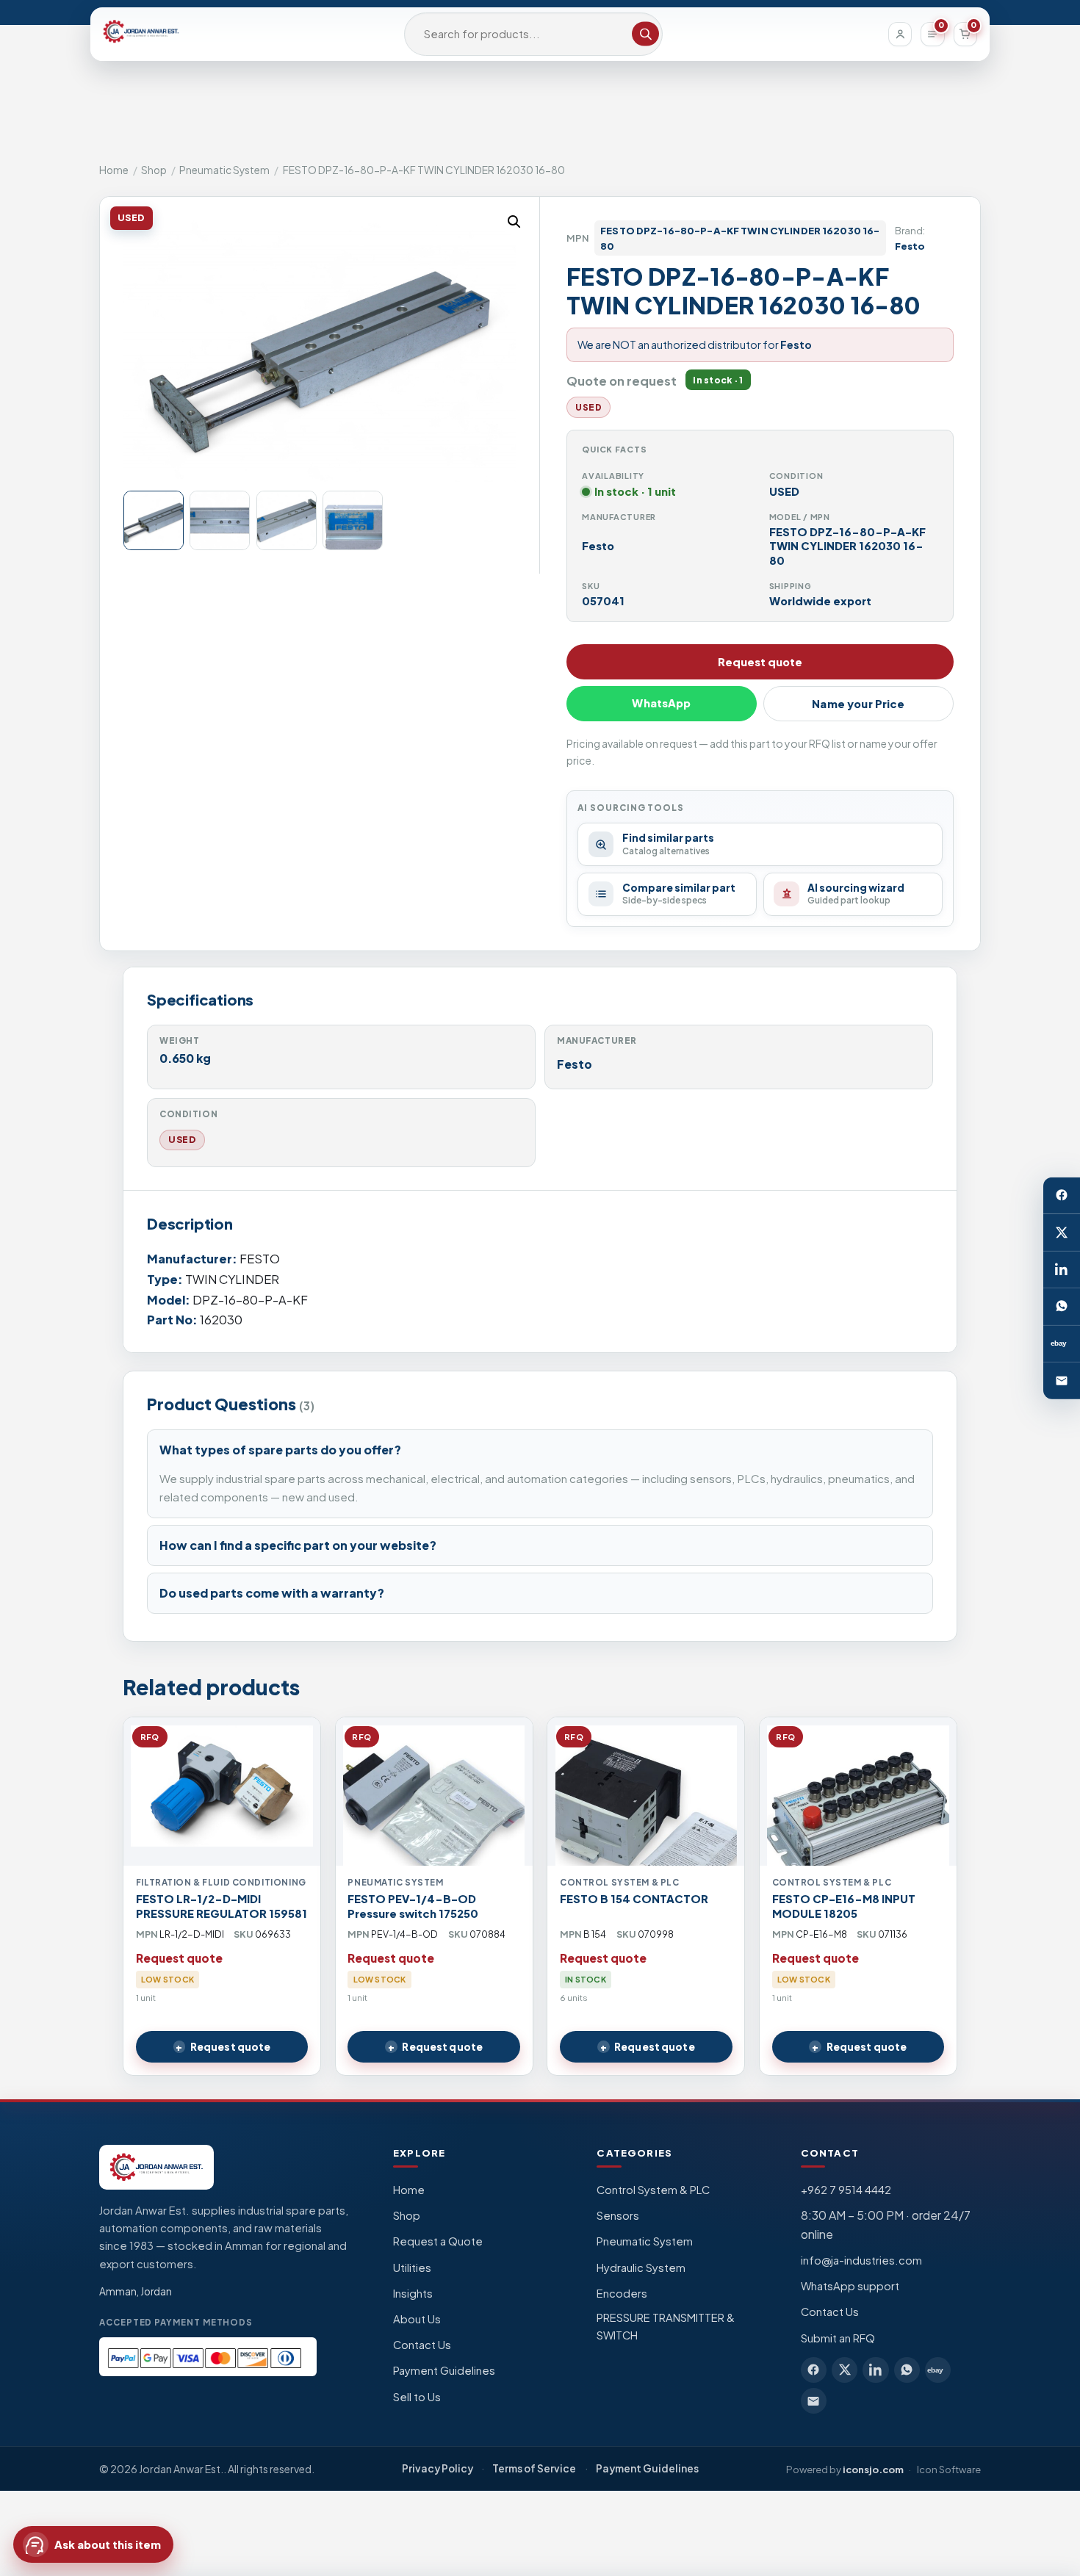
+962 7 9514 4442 (846, 2190)
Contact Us (422, 2345)
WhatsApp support (850, 2286)
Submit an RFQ (838, 2338)
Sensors (618, 2215)
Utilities (412, 2267)
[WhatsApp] (1062, 1307)
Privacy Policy (438, 2468)
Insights (413, 2293)
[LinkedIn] (1062, 1269)
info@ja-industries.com (861, 2260)
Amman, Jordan (136, 2291)
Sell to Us (417, 2397)
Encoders (622, 2293)
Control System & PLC (653, 2190)
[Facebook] (1062, 1195)
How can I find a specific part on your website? (298, 1545)
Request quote (760, 662)
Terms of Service (534, 2468)
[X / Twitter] (1062, 1233)
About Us (417, 2319)
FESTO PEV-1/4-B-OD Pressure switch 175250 (413, 1906)
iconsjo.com (873, 2469)
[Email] (1062, 1380)
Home (114, 170)
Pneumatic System (224, 170)
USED (182, 1139)
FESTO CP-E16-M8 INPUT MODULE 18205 (844, 1906)
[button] (514, 222)
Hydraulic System (641, 2267)
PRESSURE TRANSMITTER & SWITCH (666, 2326)
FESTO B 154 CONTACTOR (634, 1899)
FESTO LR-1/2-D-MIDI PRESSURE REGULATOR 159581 (222, 1906)
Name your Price (858, 704)
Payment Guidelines (444, 2370)
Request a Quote (438, 2241)
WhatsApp (661, 703)
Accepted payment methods (176, 2322)
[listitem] (814, 2370)
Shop (154, 170)
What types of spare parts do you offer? (280, 1450)
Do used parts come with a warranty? (272, 1593)
